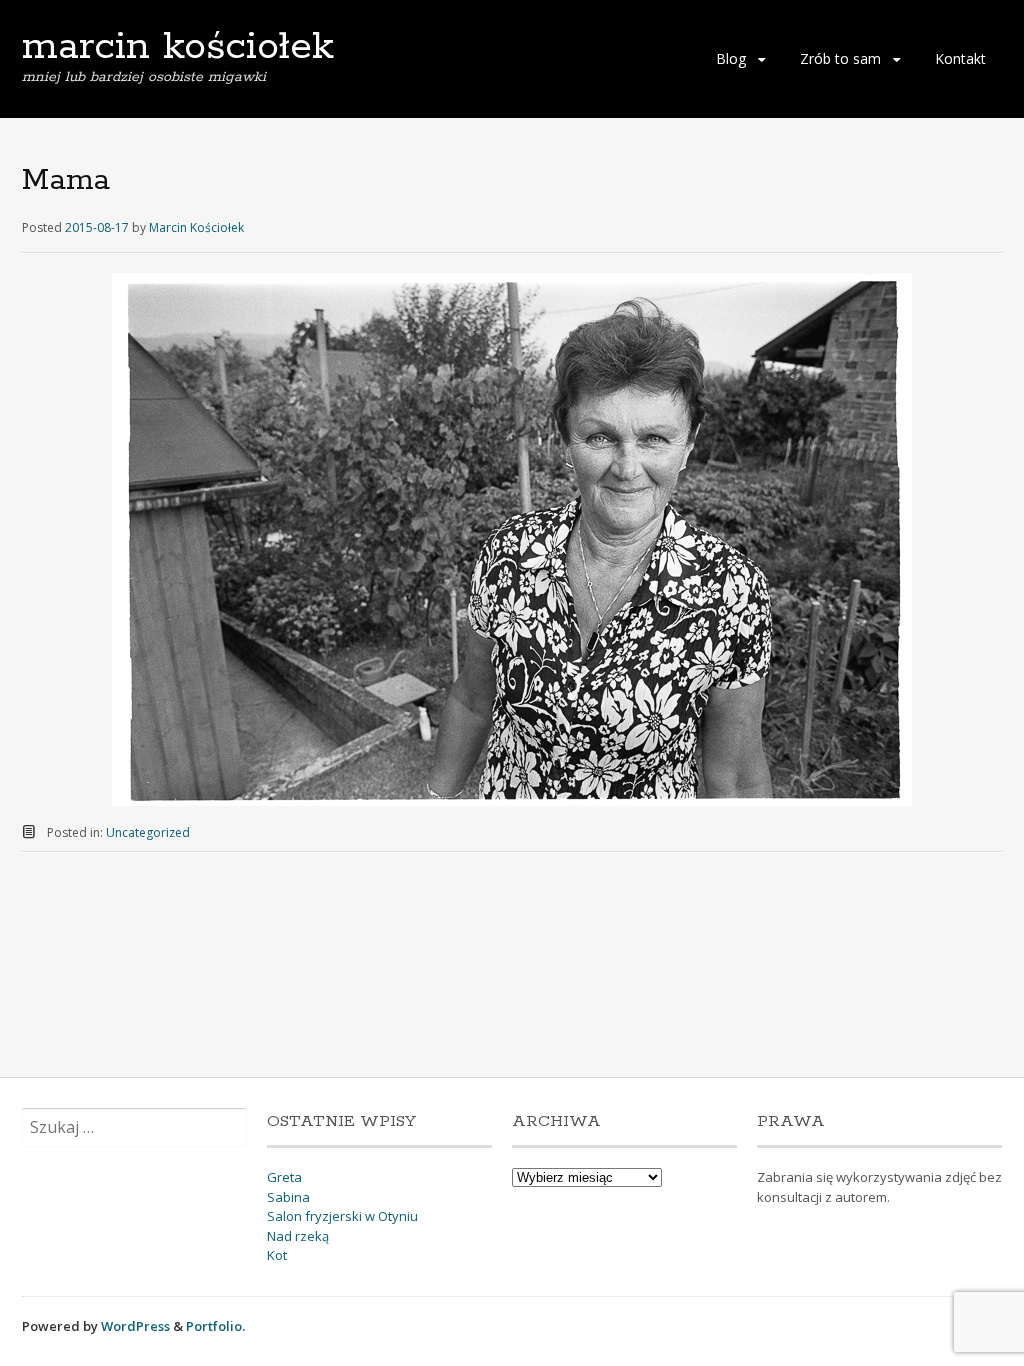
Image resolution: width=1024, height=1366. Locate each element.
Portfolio (214, 1326)
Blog (731, 58)
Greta (284, 1177)
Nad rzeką (298, 1236)
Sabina (288, 1197)
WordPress (135, 1326)
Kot (277, 1255)
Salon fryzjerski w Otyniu (342, 1216)
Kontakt (960, 58)
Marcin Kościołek (196, 227)
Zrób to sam (840, 58)
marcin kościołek (178, 47)
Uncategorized (148, 832)
